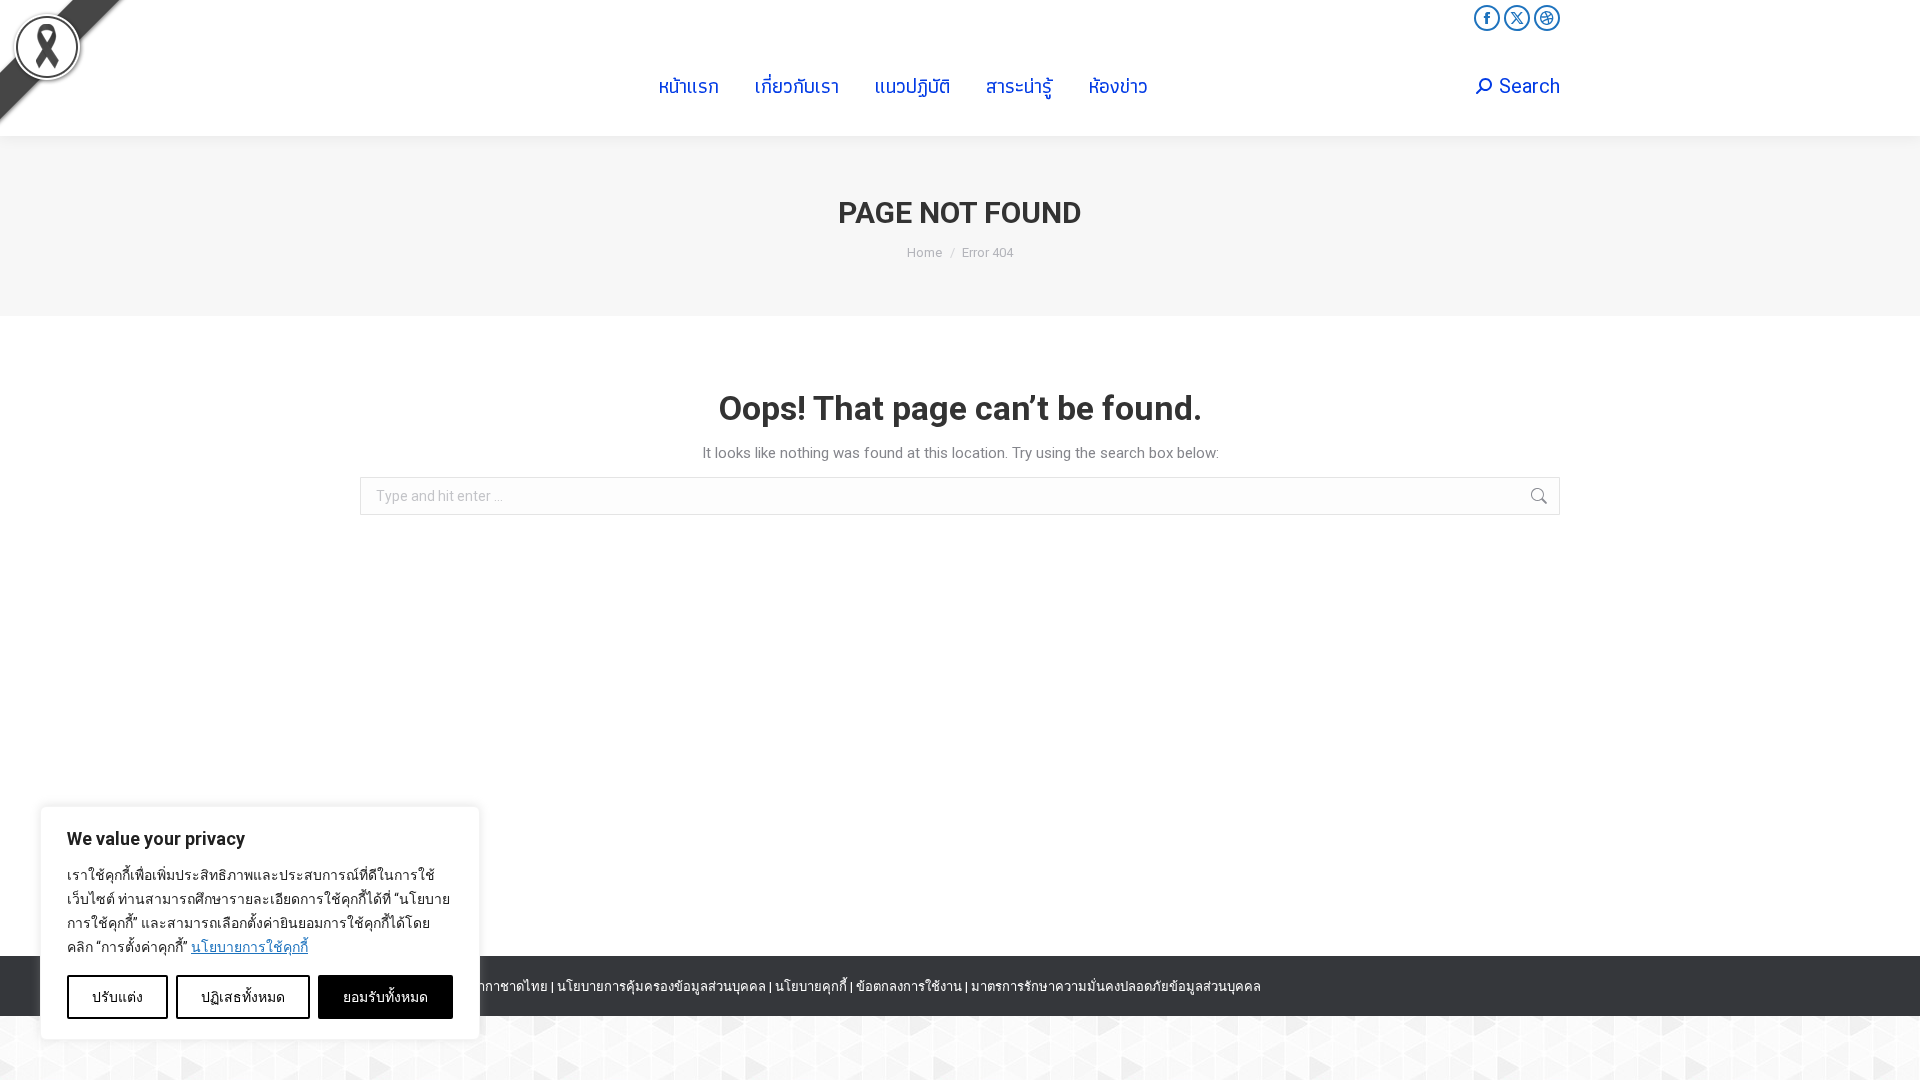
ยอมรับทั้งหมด (385, 997)
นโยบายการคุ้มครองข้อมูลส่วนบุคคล (661, 986)
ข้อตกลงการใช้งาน (909, 986)
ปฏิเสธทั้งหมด (243, 997)
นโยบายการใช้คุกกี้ (249, 947)
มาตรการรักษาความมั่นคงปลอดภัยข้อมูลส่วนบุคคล (1116, 986)
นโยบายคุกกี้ (811, 986)
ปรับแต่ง (117, 997)
